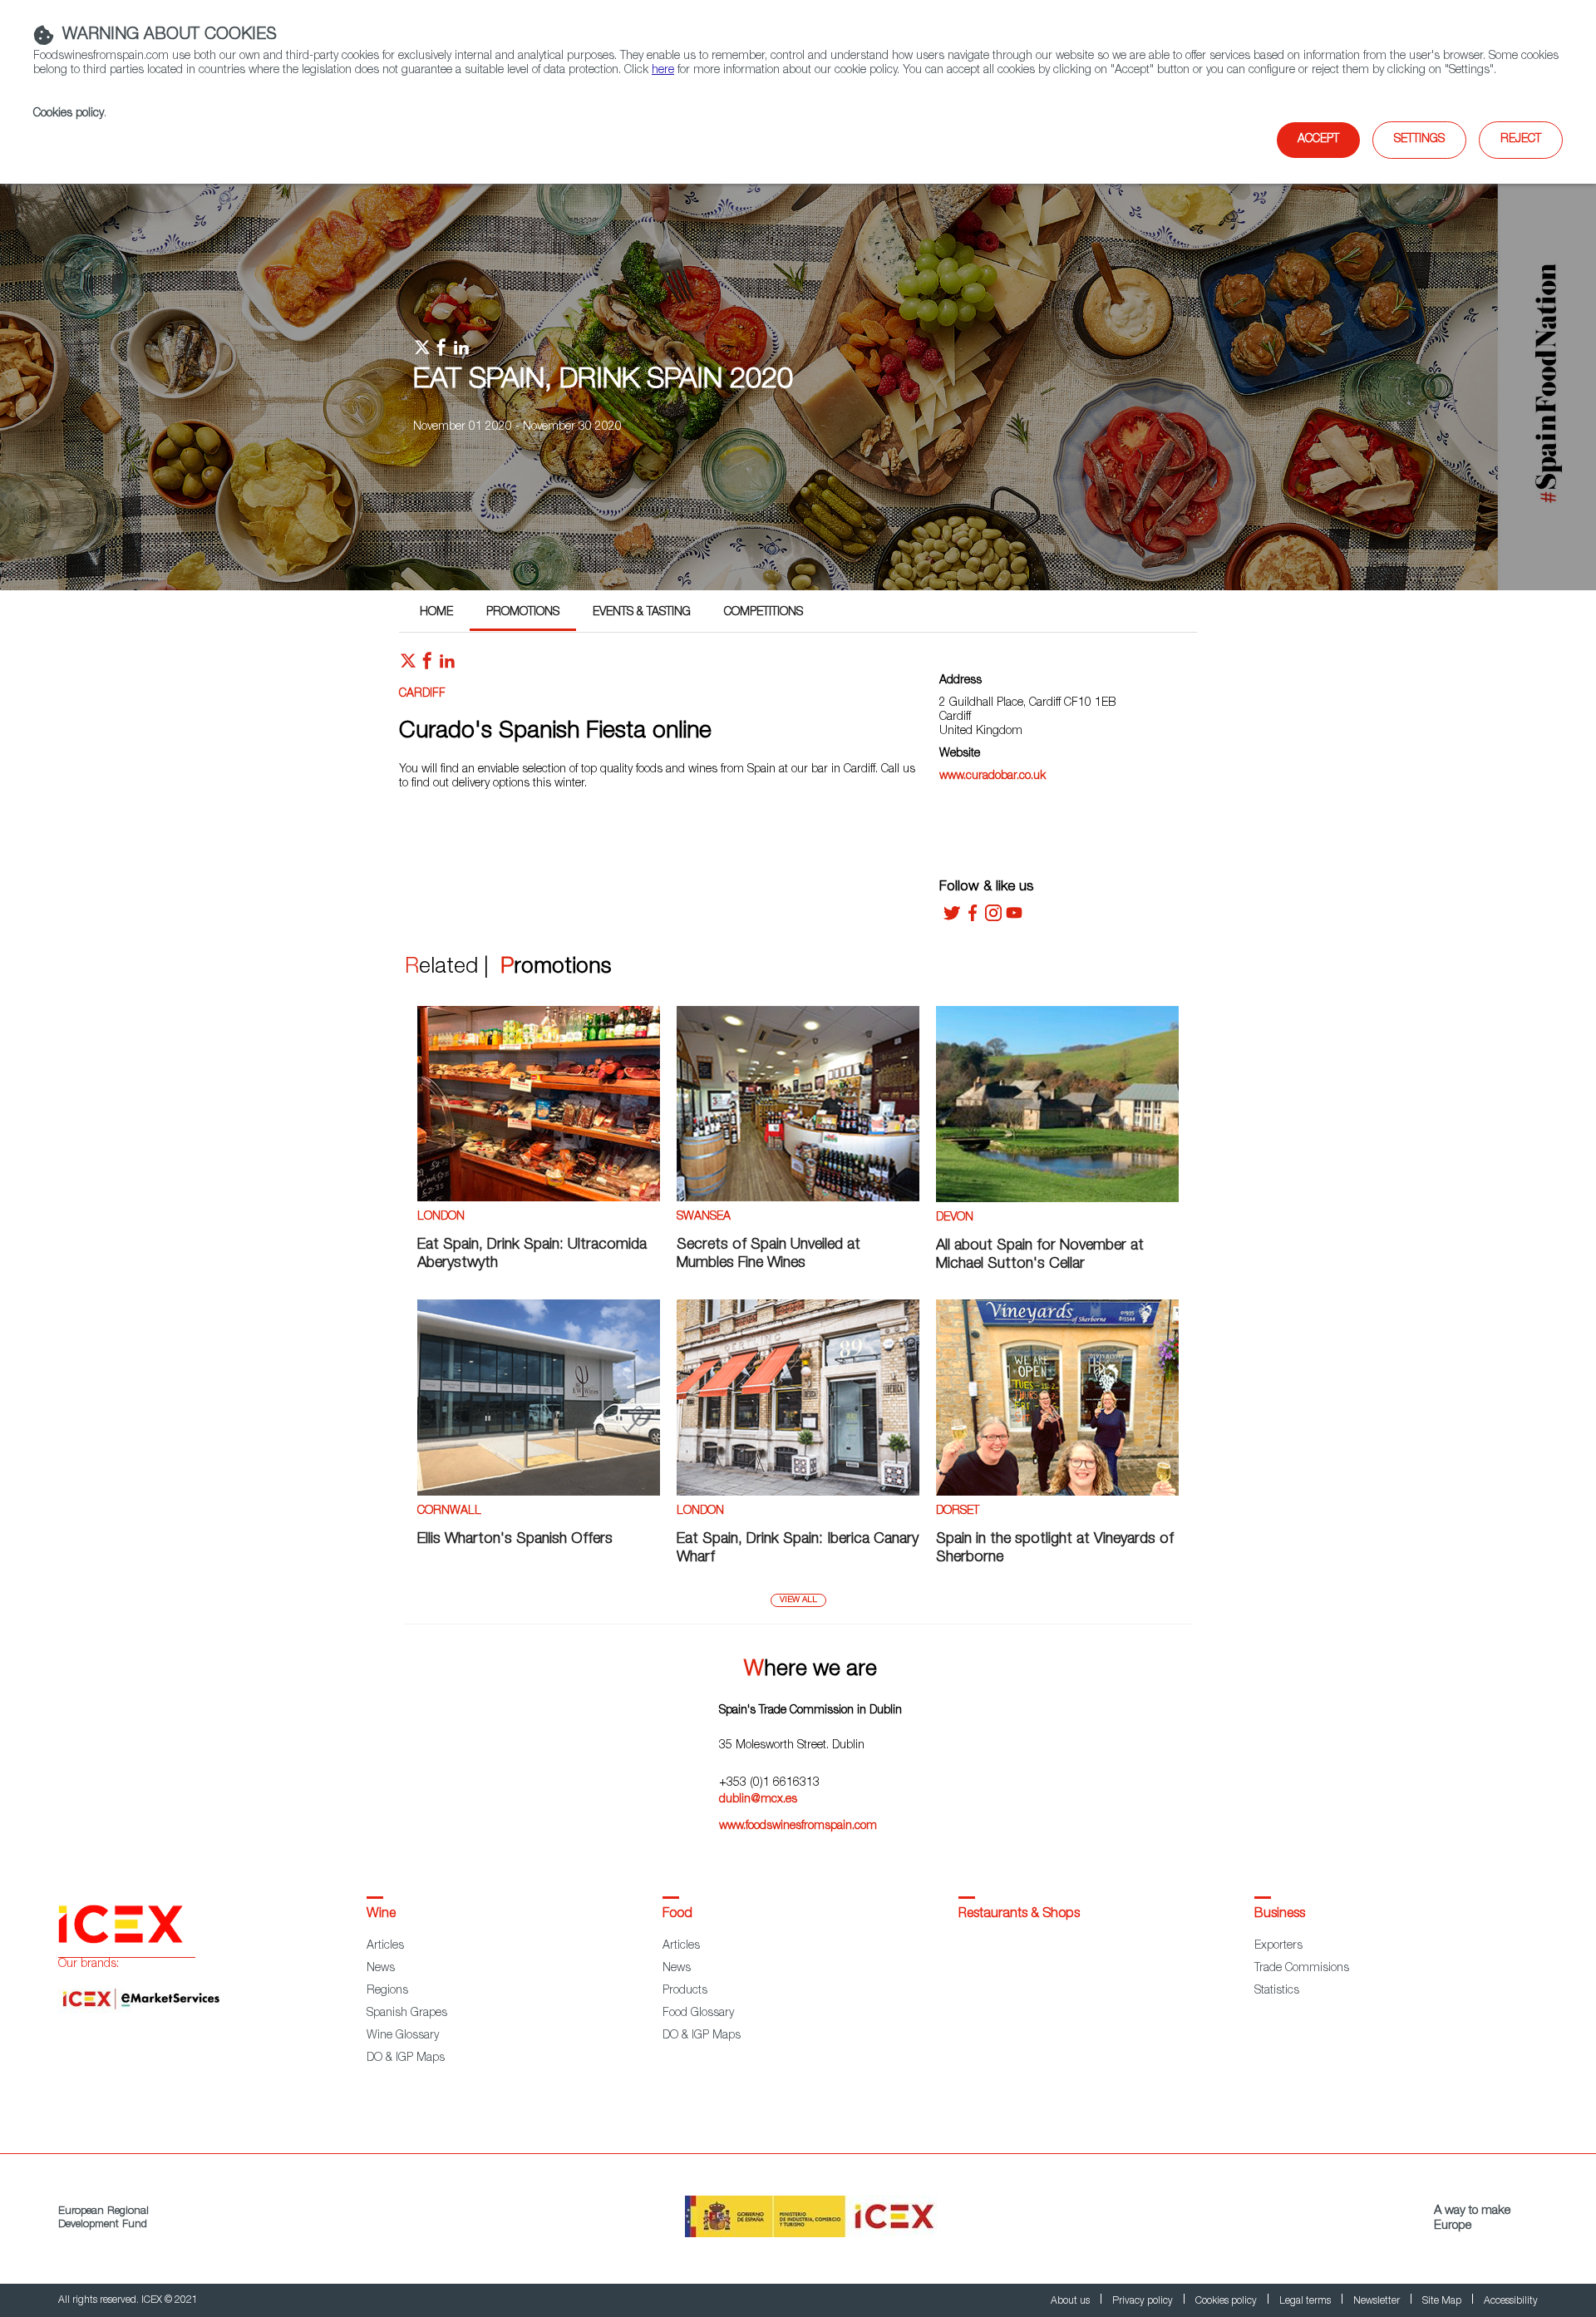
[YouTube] (1014, 919)
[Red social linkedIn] (447, 665)
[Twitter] (952, 919)
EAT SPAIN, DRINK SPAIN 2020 (603, 382)
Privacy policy (1144, 2301)
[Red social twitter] (408, 665)
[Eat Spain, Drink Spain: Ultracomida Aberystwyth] (539, 1199)
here (663, 71)
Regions (387, 1991)
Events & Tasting (642, 613)
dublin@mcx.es (758, 1800)
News (381, 1969)
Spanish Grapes (407, 2014)
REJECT (1521, 140)
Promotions (523, 613)
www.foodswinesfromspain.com (798, 1826)
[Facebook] (973, 919)
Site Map (1443, 2301)
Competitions (764, 613)
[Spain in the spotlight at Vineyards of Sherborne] (1057, 1493)
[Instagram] (993, 919)
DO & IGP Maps (406, 2058)
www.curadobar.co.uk (993, 776)
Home (436, 613)
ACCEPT (1318, 140)
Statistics (1277, 1991)
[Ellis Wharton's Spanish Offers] (539, 1493)
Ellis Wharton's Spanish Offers (515, 1540)
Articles (385, 1946)
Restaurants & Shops (1019, 1915)
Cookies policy (69, 114)
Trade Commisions (1302, 1969)
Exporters (1278, 1946)
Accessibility (1511, 2301)
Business (1280, 1915)
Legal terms (1306, 2301)
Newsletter (1378, 2301)
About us (1071, 2301)
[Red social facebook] (427, 665)
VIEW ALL (798, 1600)
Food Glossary (698, 2014)
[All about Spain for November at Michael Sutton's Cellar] (1057, 1200)
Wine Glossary (403, 2036)
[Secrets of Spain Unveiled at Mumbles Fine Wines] (798, 1199)
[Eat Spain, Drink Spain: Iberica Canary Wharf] (798, 1493)
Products (685, 1991)
